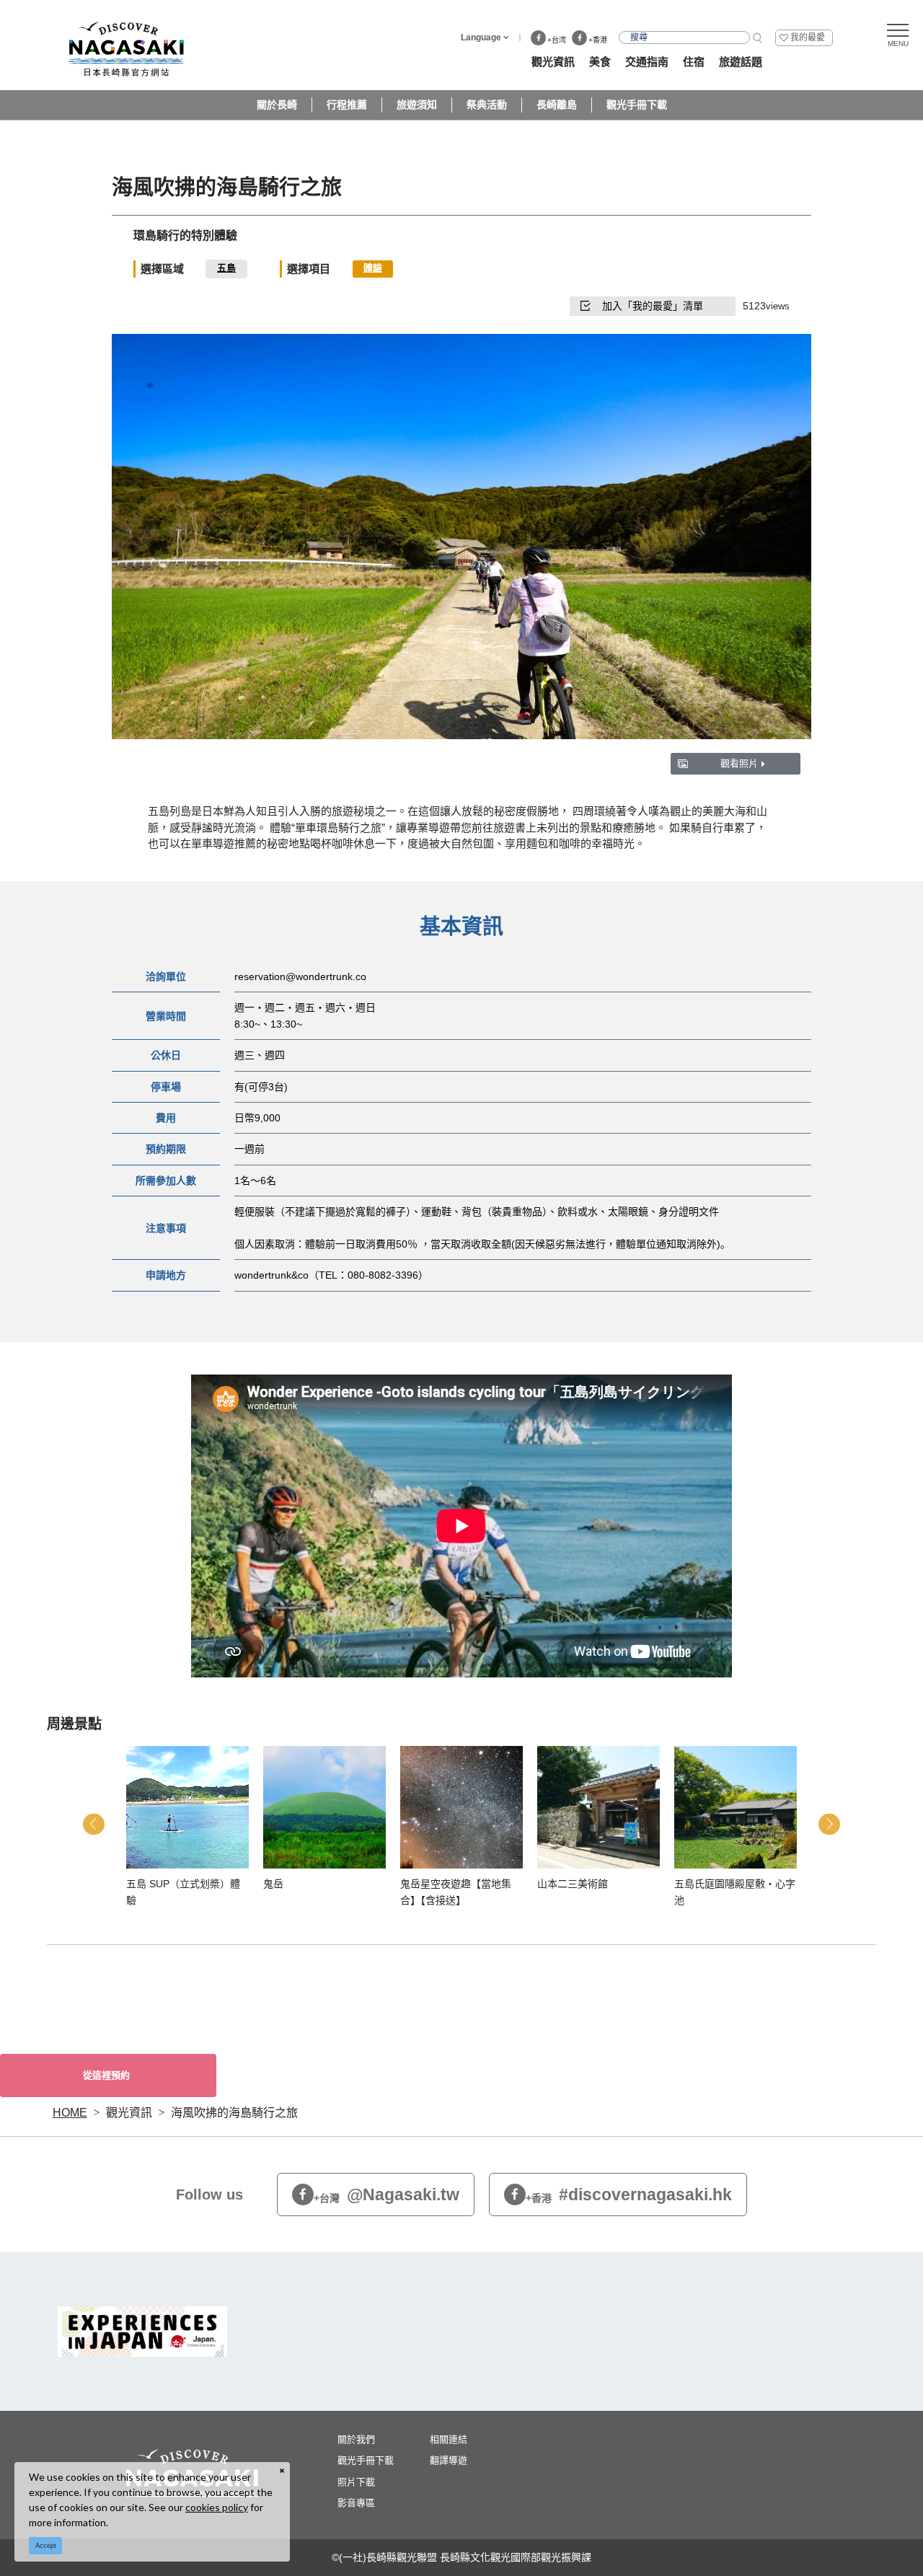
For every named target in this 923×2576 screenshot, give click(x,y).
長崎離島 (557, 105)
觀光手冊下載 (637, 105)
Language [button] (481, 38)
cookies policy (217, 2507)
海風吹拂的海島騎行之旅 (234, 2113)
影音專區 (356, 2503)
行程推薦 (347, 105)
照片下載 (356, 2482)
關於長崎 (277, 105)
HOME (70, 2113)
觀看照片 (739, 763)
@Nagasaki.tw (387, 2195)
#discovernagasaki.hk (629, 2195)
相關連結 (449, 2439)
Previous (94, 1824)
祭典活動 (487, 105)
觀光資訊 (129, 2113)
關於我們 (356, 2439)
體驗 (373, 268)
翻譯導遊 (449, 2460)
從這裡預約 (106, 2075)
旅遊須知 (417, 105)
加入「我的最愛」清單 (653, 306)
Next (829, 1824)
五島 (226, 268)
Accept (46, 2546)
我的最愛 (808, 38)
